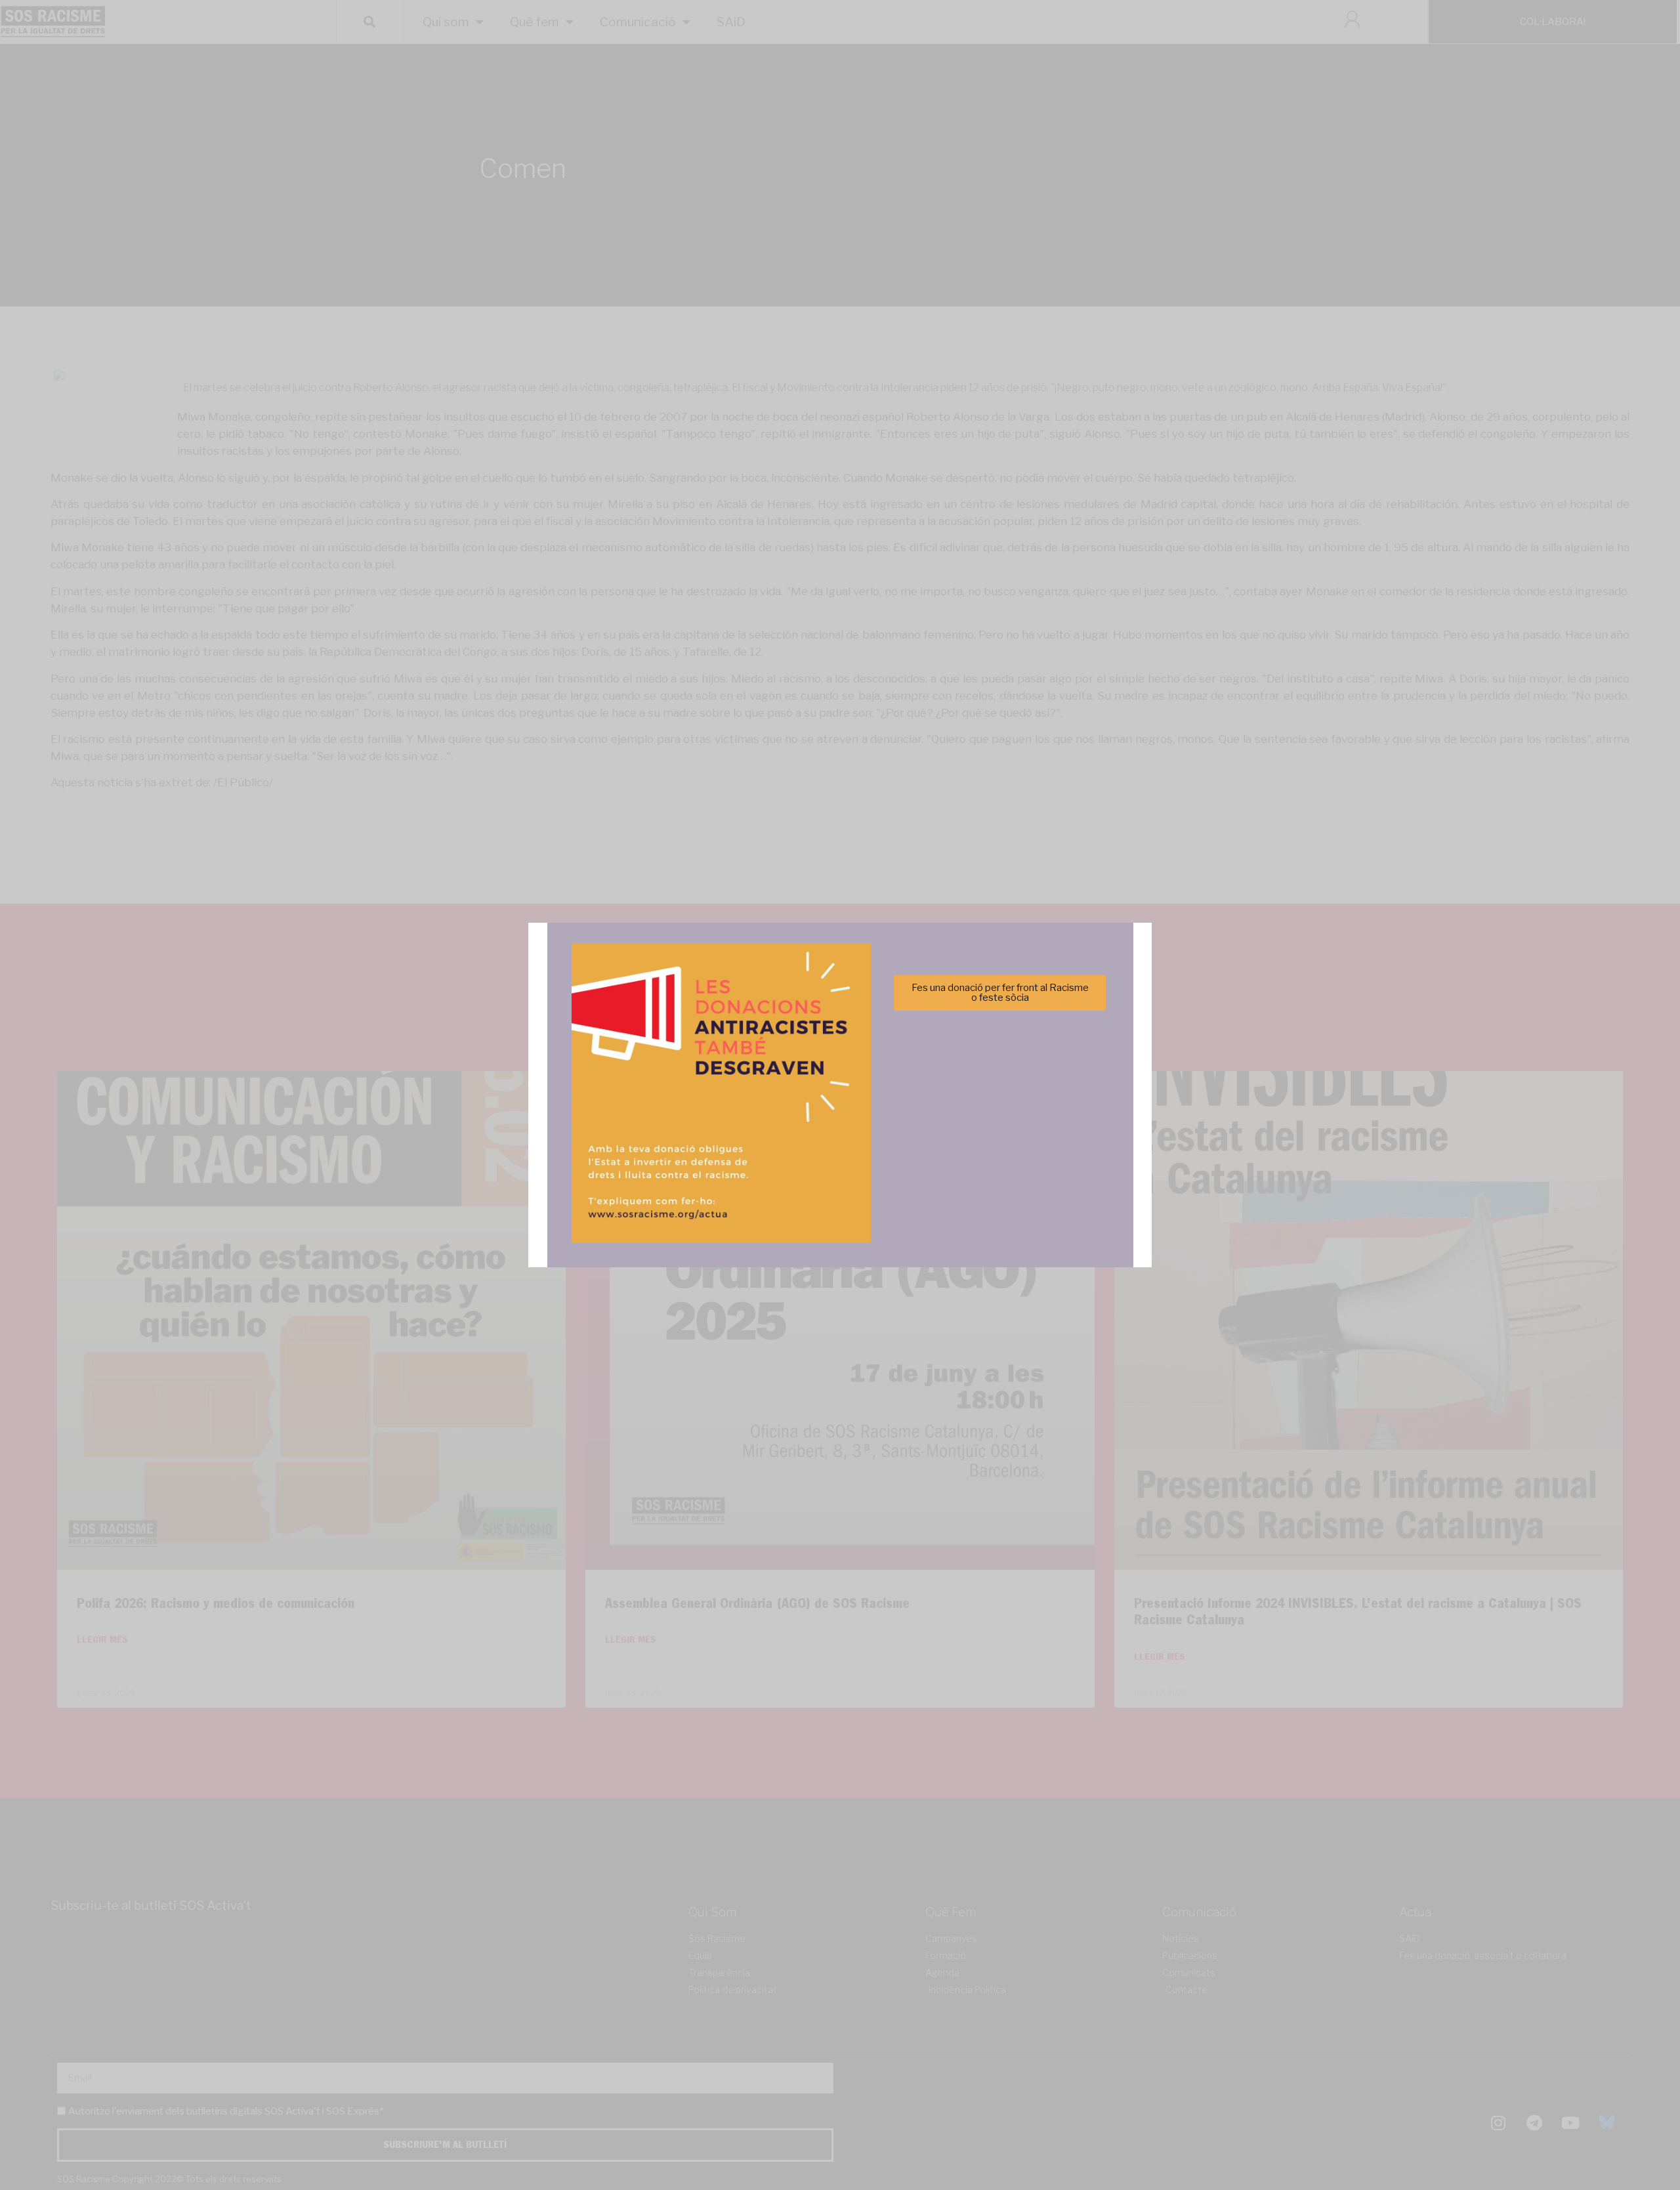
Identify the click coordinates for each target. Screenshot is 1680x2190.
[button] (1026, 1023)
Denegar (840, 1139)
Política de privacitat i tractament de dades (875, 1171)
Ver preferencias (970, 1139)
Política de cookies (751, 1171)
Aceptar (710, 1139)
